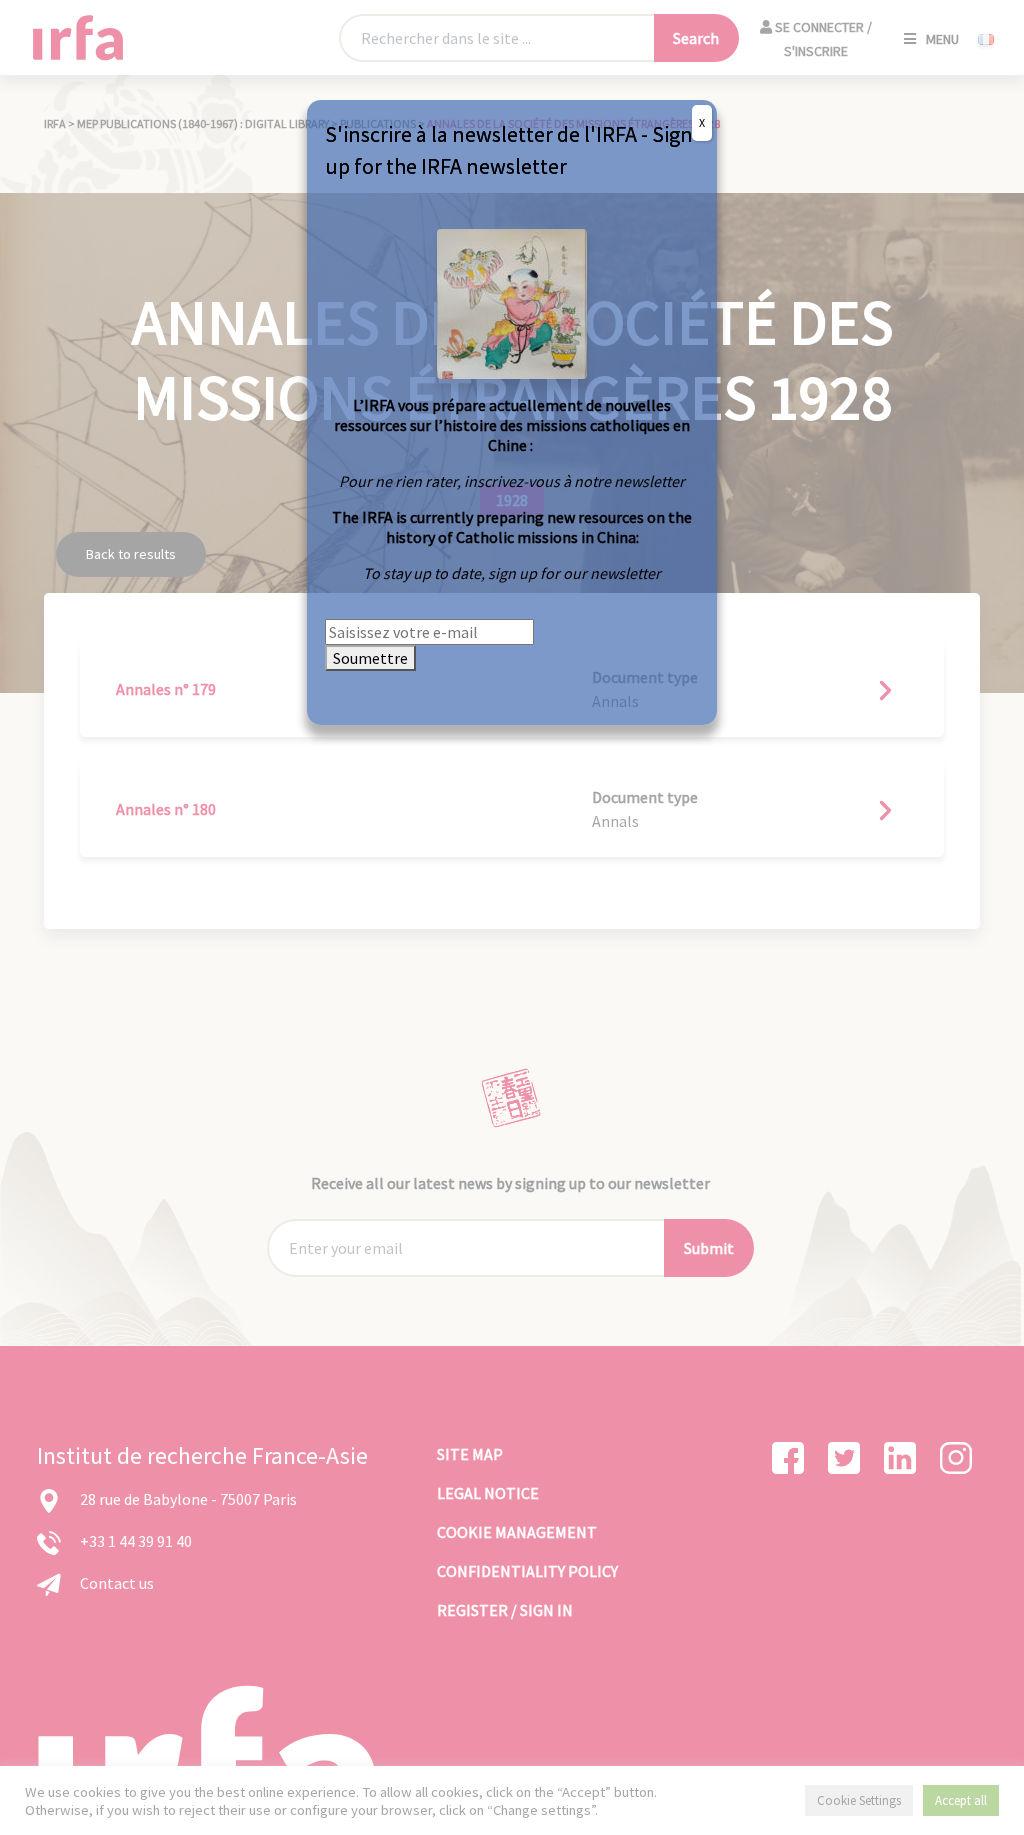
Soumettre (370, 658)
